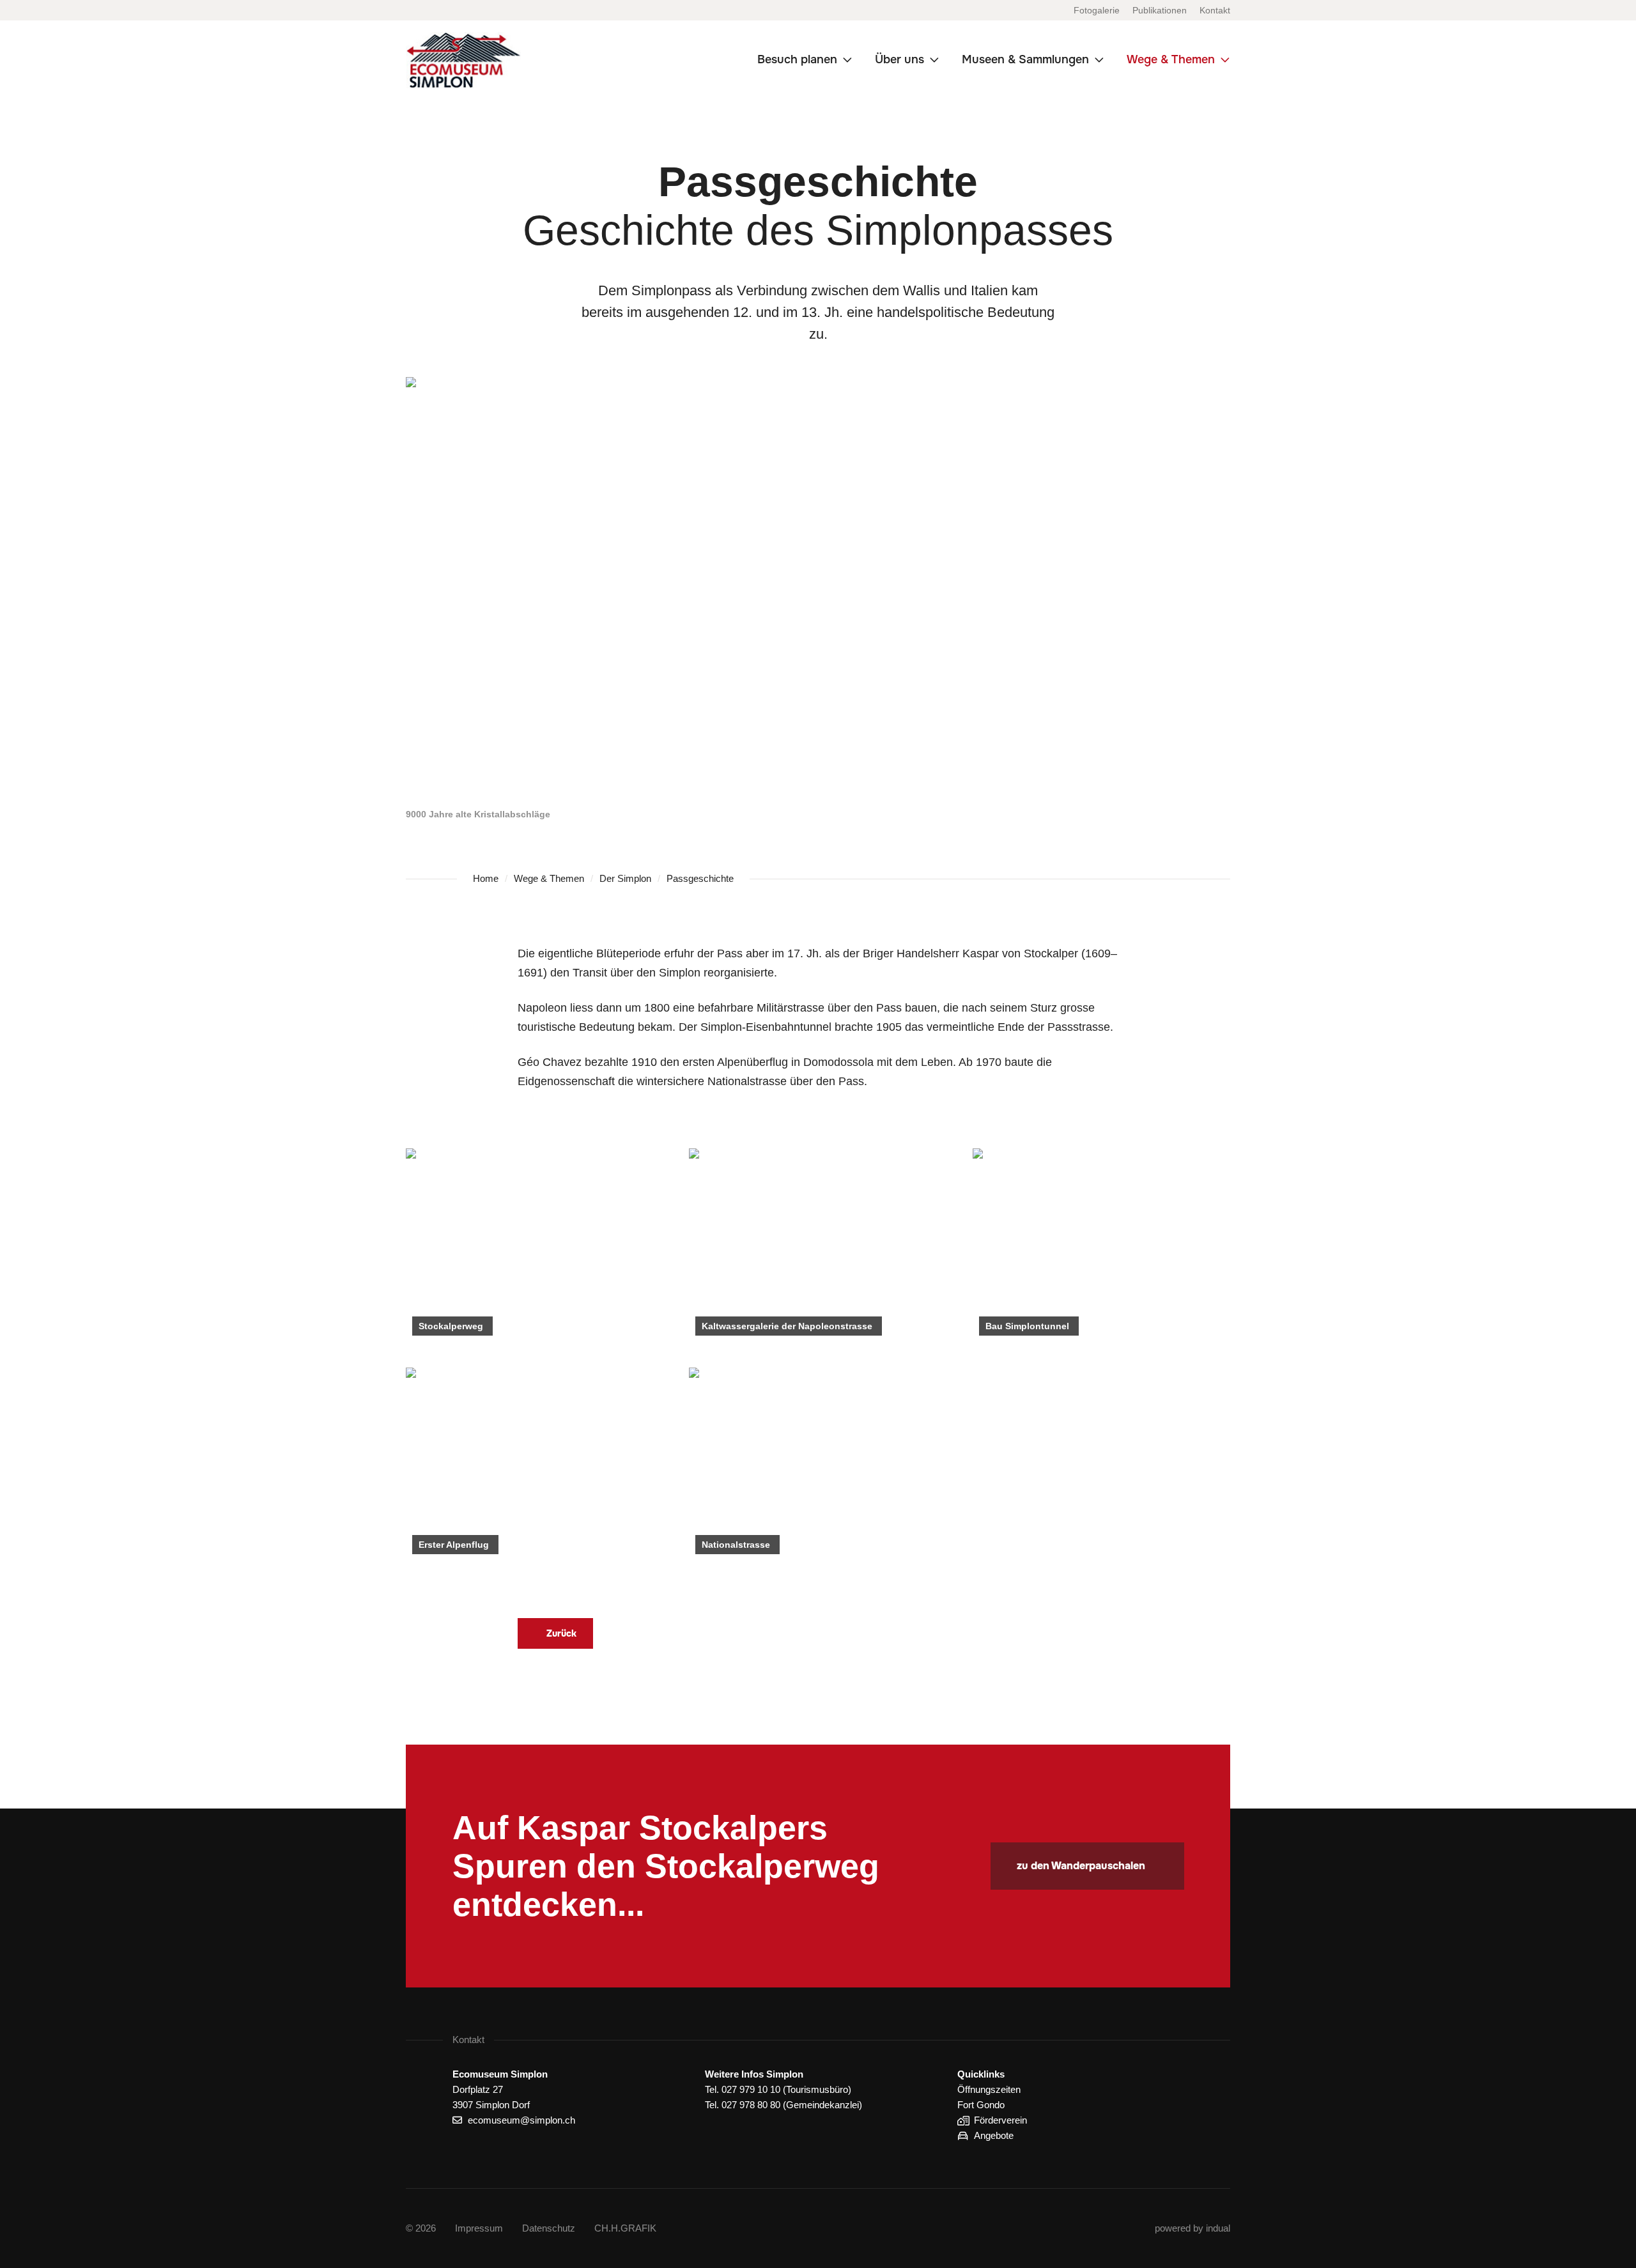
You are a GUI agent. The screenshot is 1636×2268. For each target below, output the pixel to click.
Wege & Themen (549, 878)
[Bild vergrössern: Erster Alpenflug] (535, 1464)
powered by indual (1192, 2228)
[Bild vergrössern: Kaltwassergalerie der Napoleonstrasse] (818, 1245)
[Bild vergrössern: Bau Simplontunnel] (1101, 1245)
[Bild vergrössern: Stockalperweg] (535, 1245)
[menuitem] (1097, 10)
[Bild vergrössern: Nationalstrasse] (818, 1464)
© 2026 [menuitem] (421, 2228)
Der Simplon (625, 878)
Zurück (561, 1633)
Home (486, 878)
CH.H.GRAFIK (625, 2228)
